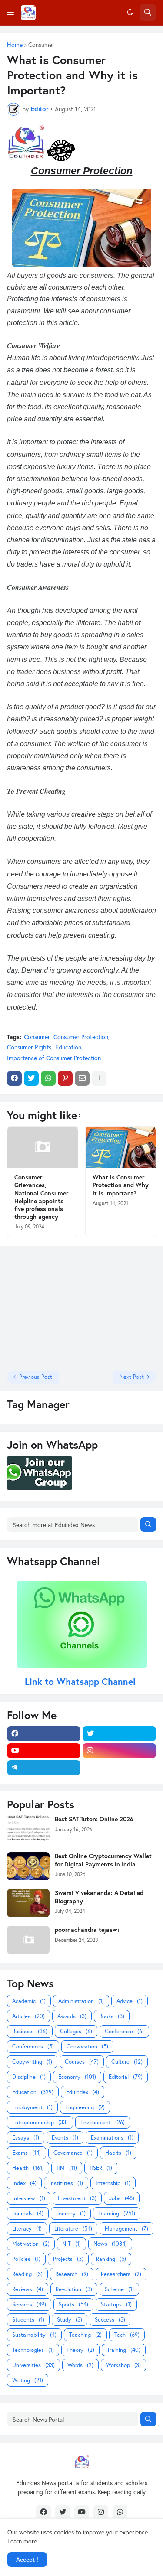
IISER (101, 2168)
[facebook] (44, 1734)
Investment (77, 2198)
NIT (72, 2244)
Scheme (119, 2289)
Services (29, 2304)
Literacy (27, 2229)
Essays (26, 2138)
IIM (67, 2168)
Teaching (85, 2335)
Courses (82, 2062)
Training (124, 2350)
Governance (73, 2153)
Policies (26, 2259)
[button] (10, 13)
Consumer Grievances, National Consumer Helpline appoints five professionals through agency (41, 1197)
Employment (32, 2107)
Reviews (28, 2289)
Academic (29, 2001)
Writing (28, 2380)
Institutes (66, 2183)
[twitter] (119, 1734)
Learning (117, 2213)
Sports (73, 2304)
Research (72, 2274)
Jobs (122, 2198)
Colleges (76, 2031)
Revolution (74, 2289)
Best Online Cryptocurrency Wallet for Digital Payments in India (103, 1860)
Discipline (29, 2077)
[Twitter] (31, 1078)
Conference (124, 2031)
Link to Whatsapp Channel (81, 1681)
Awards (72, 2016)
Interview (29, 2198)
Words (80, 2365)
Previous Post (36, 1377)
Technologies (33, 2350)
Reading (27, 2274)
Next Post (132, 1377)
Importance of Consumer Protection (54, 1058)
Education (68, 1047)
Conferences (33, 2047)
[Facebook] (14, 1078)
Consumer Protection (81, 1037)
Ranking (111, 2259)
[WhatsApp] (48, 1078)
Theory (80, 2350)
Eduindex (83, 2092)
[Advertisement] (61, 1307)
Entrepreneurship (40, 2122)
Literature (73, 2229)
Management (126, 2229)
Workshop (123, 2365)
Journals (28, 2213)
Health (28, 2168)
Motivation (31, 2244)
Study (70, 2320)
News (110, 2244)
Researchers (121, 2274)
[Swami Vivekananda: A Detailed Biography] (28, 1903)
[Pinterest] (65, 1078)
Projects (68, 2259)
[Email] (82, 1078)
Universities (33, 2365)
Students (28, 2320)
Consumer (41, 45)
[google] (119, 1768)
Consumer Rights (29, 1047)
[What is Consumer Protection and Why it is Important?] (121, 1147)
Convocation (87, 2047)
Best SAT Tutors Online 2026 (94, 1819)
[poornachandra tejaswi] (28, 1940)
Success (110, 2320)
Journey (71, 2213)
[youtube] (44, 1751)
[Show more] (99, 1078)
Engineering (85, 2107)
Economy (77, 2077)
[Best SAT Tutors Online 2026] (28, 1829)
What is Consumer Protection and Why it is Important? (121, 1185)
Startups (116, 2304)
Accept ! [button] (27, 2559)
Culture (127, 2062)
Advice (130, 2001)
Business (30, 2031)
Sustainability (34, 2335)
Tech (127, 2335)
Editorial (126, 2077)
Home (15, 45)
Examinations (112, 2138)
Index (24, 2183)
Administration (81, 2001)
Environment (103, 2122)
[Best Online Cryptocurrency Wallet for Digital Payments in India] (28, 1866)
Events (65, 2138)
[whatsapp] (120, 2512)
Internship (113, 2183)
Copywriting (32, 2062)
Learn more (22, 2541)
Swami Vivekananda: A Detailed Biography (99, 1897)
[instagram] (119, 1751)
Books (112, 2016)
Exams (27, 2153)
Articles (28, 2016)
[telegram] (44, 1768)
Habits (118, 2153)
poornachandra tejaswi (87, 1930)
